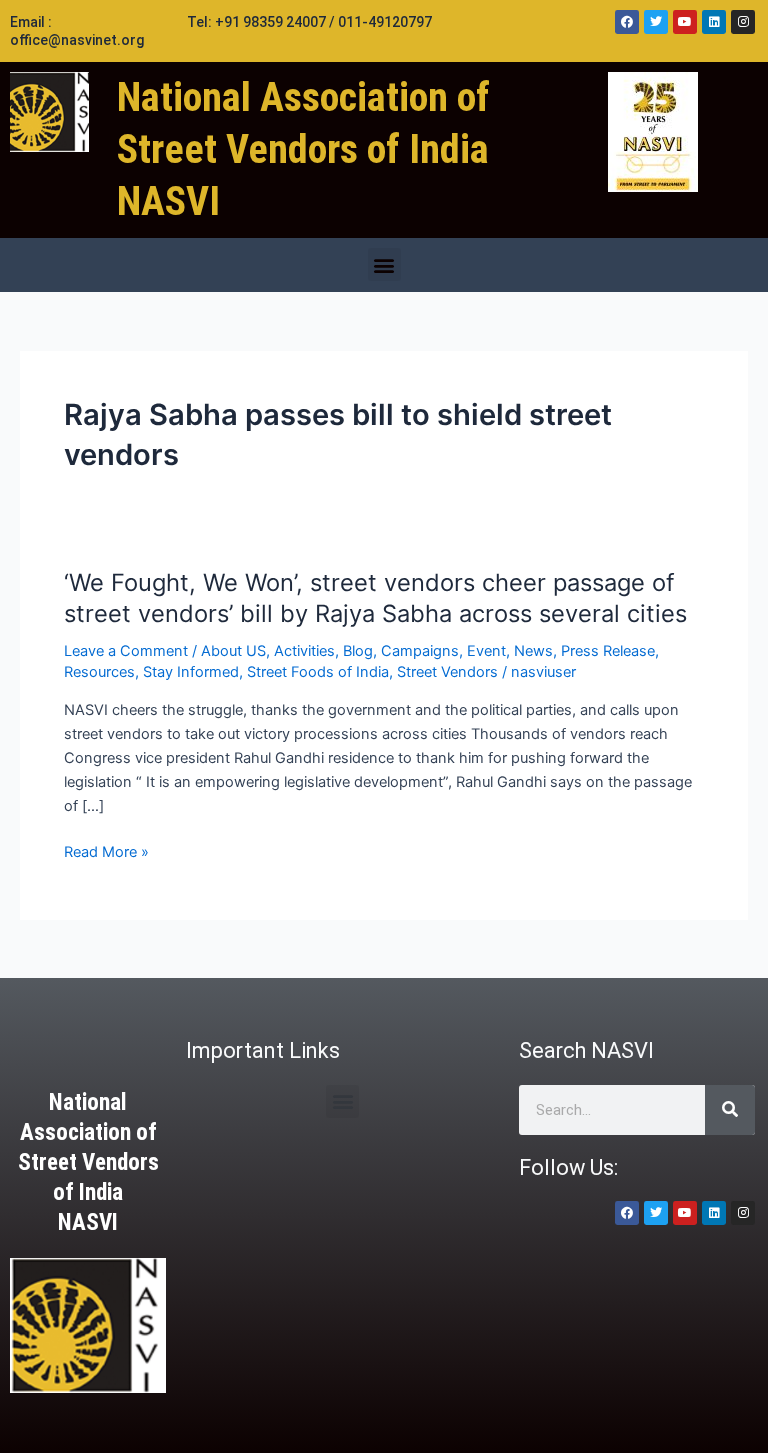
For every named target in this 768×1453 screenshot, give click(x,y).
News (533, 651)
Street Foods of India (318, 672)
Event (486, 651)
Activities (304, 651)
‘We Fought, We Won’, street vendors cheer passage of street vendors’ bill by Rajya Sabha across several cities (375, 598)
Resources (99, 672)
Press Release (608, 651)
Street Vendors (447, 672)
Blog (358, 651)
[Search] (730, 1110)
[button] (384, 264)
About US (233, 651)
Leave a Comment (126, 651)
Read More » (106, 852)
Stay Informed (191, 672)
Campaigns (420, 651)
